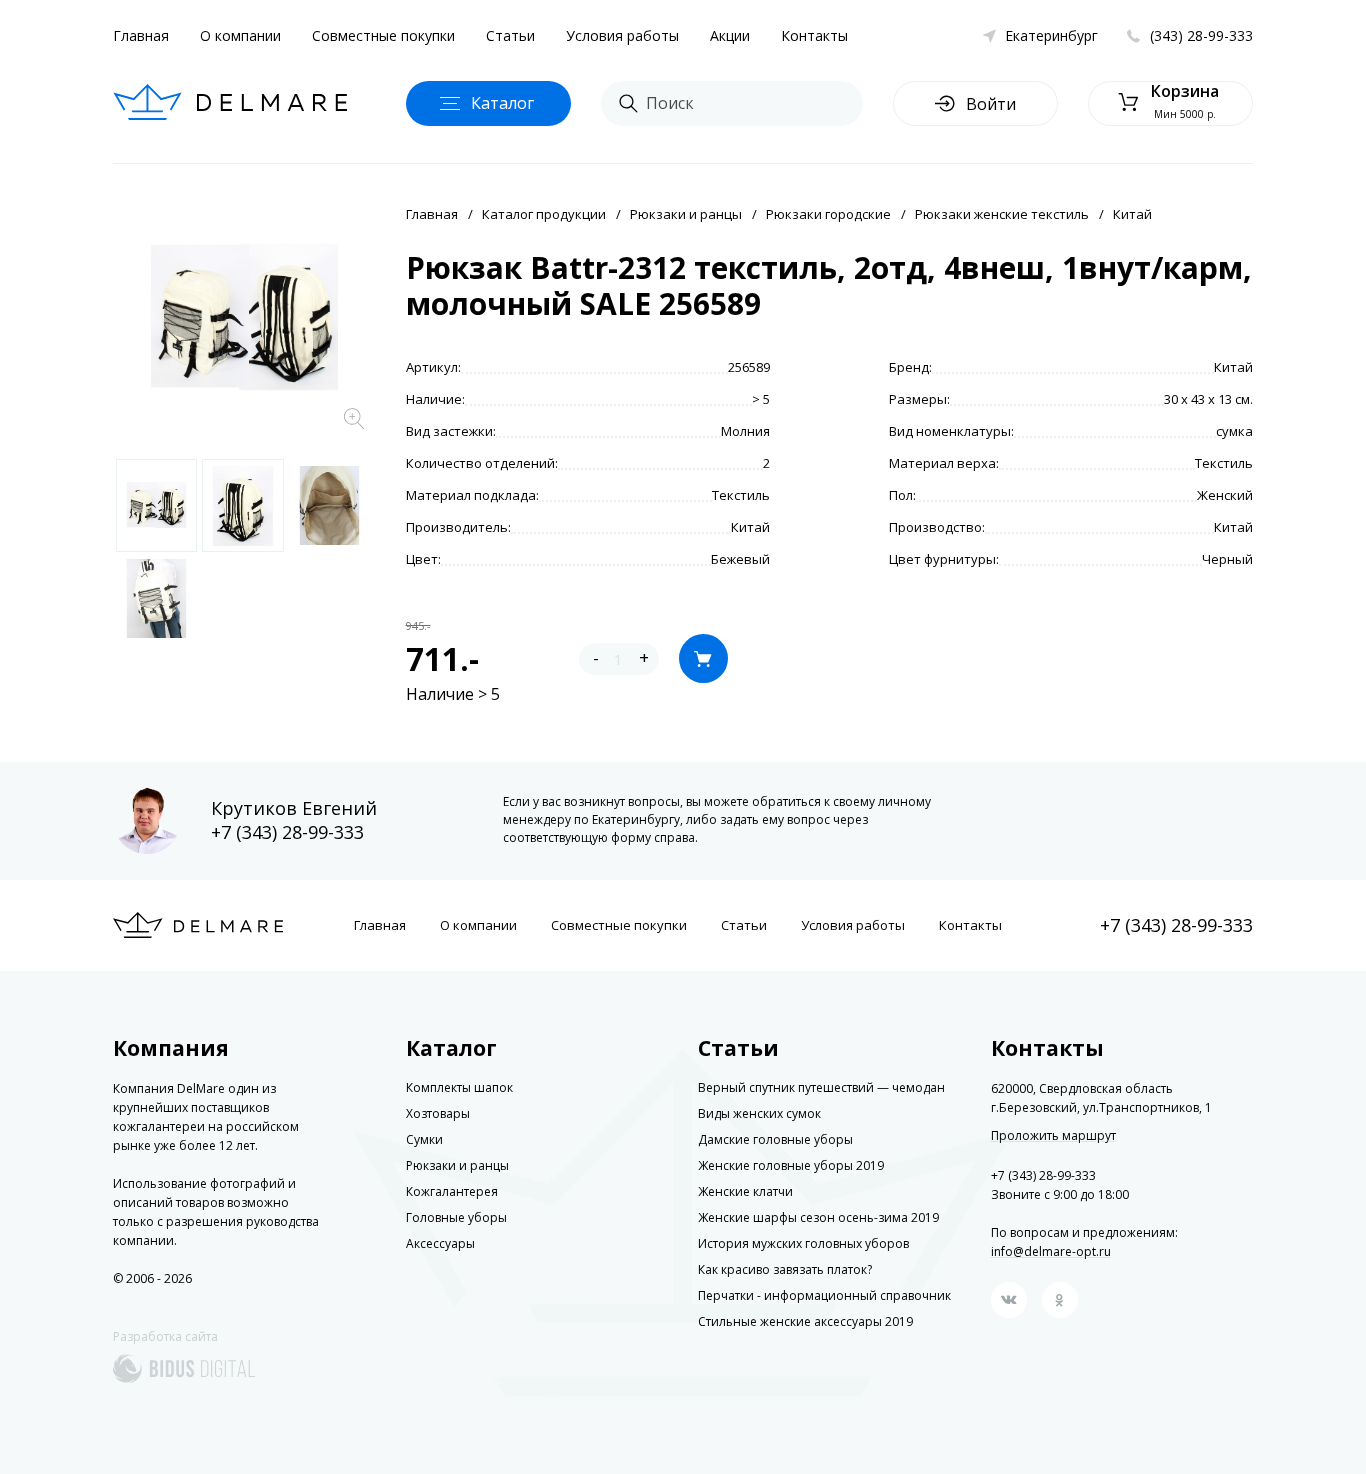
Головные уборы (456, 1217)
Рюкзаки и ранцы (686, 214)
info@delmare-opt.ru (1051, 1251)
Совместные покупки (383, 35)
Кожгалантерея (452, 1191)
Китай (1132, 214)
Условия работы (622, 35)
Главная (141, 35)
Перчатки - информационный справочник (824, 1295)
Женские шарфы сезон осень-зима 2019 (818, 1217)
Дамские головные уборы (775, 1139)
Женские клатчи (745, 1191)
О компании (240, 35)
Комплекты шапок (459, 1087)
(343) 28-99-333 (1201, 35)
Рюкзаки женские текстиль (1002, 214)
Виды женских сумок (759, 1113)
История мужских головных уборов (803, 1243)
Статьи (510, 35)
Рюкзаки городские (828, 214)
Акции (730, 35)
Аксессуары (440, 1243)
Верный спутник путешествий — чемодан (821, 1087)
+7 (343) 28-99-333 (287, 832)
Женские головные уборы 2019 (791, 1165)
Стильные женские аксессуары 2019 (805, 1321)
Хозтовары (438, 1113)
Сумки (424, 1139)
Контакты (814, 35)
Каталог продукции (544, 214)
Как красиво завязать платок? (785, 1269)
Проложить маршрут (1053, 1136)
